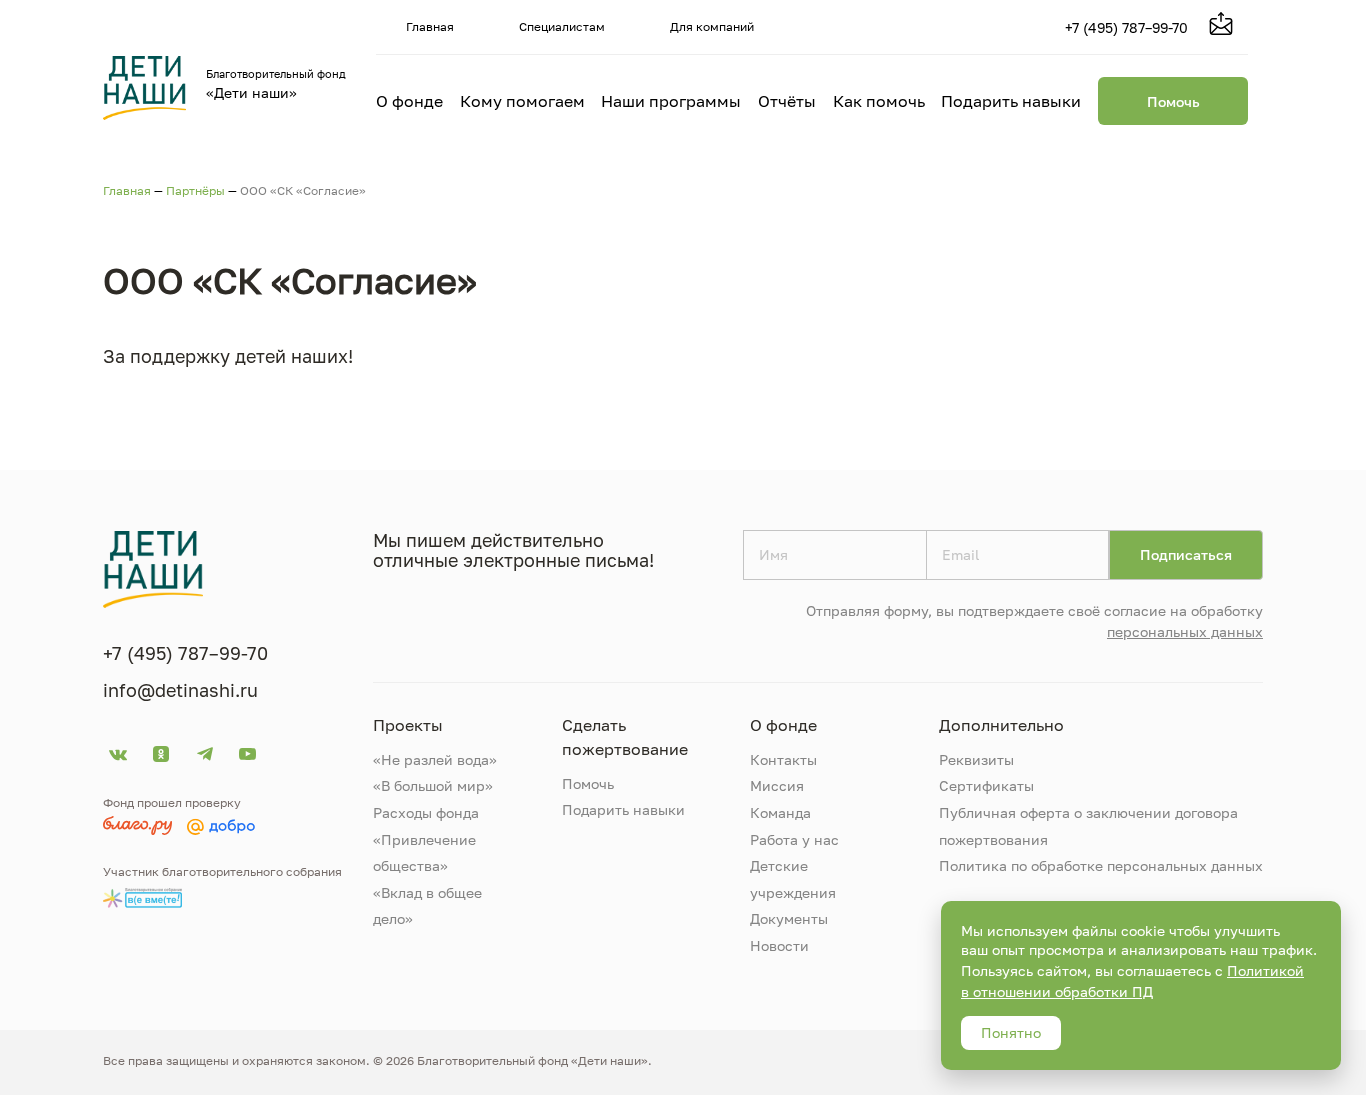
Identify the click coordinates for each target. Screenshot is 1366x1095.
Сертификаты (986, 785)
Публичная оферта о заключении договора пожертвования (1088, 826)
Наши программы (671, 101)
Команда (780, 812)
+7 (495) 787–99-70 (1126, 27)
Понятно (1011, 1032)
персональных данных (1185, 631)
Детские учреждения (793, 879)
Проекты (408, 725)
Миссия (777, 785)
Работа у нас (794, 839)
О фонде (409, 101)
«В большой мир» (433, 785)
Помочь (1173, 101)
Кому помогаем (522, 101)
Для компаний (712, 26)
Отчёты (787, 101)
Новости (779, 945)
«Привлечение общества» (424, 853)
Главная (430, 26)
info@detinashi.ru (180, 690)
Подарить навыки (1011, 101)
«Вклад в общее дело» (427, 906)
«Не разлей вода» (435, 759)
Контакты (783, 759)
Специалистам (562, 26)
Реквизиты (976, 759)
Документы (789, 918)
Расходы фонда (426, 812)
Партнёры (195, 190)
